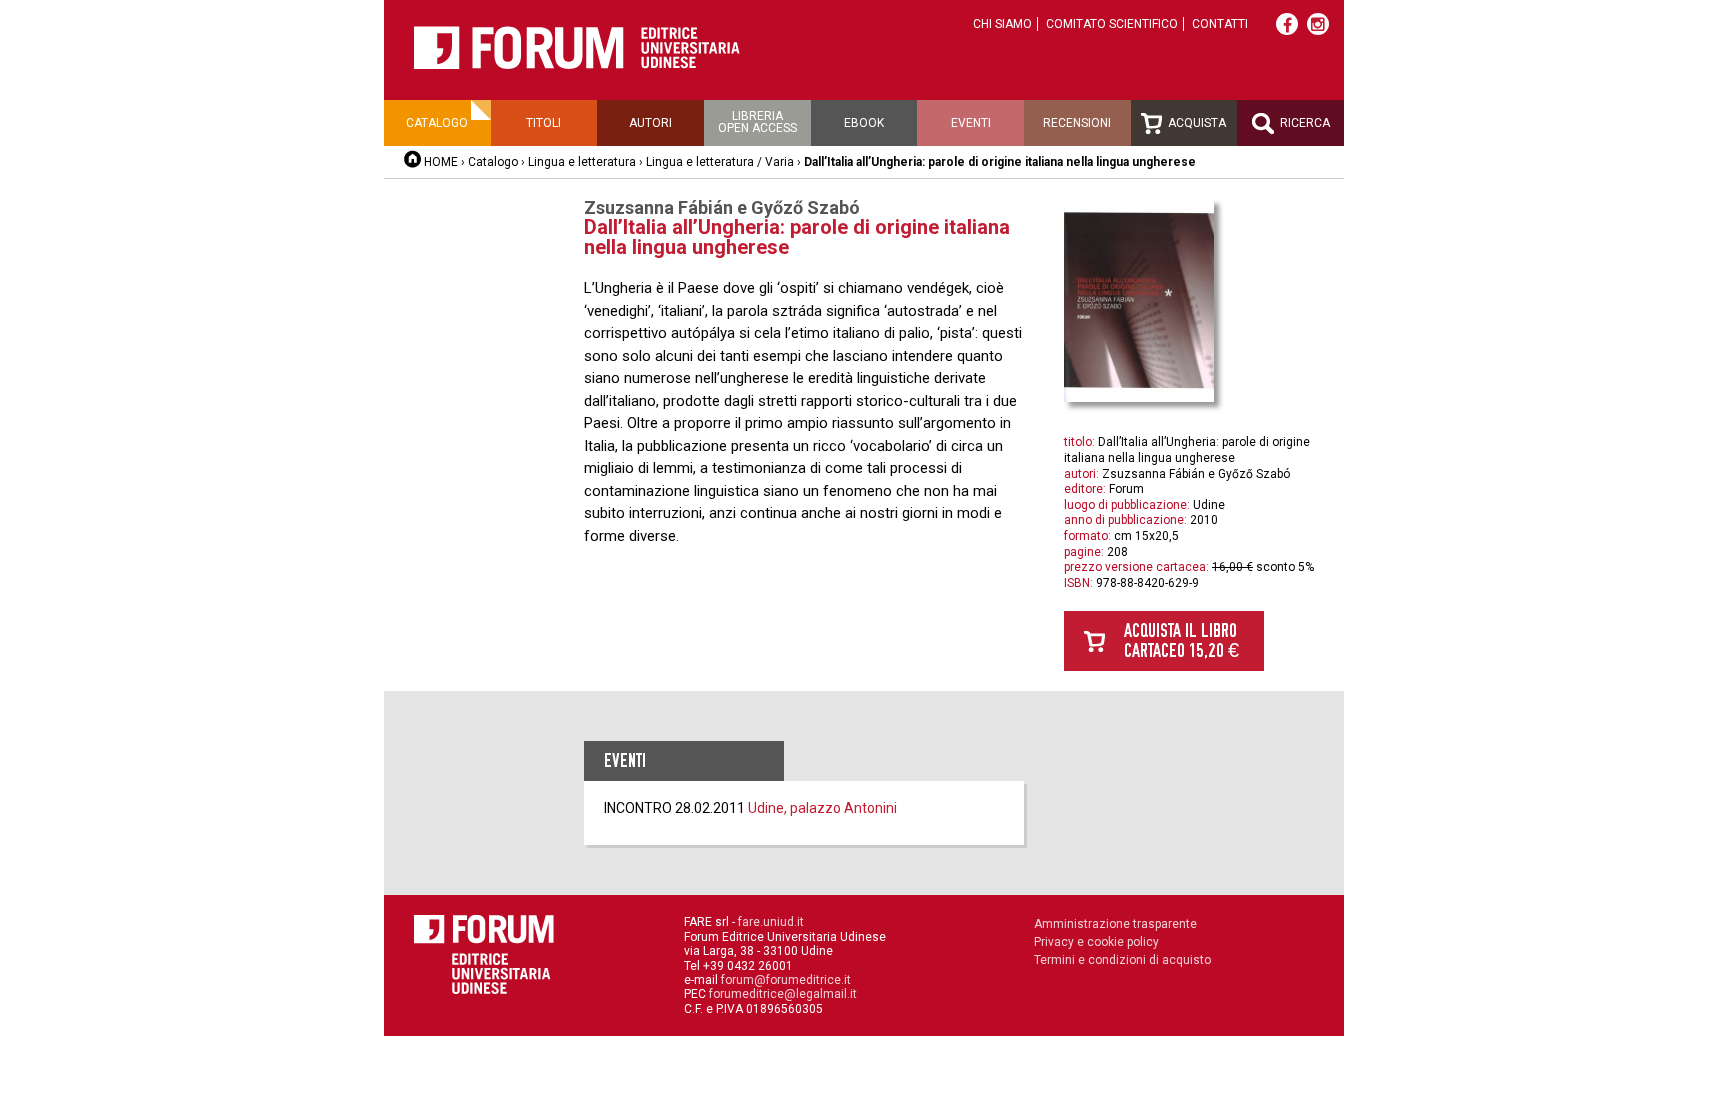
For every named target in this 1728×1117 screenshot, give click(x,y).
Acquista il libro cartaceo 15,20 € (1181, 640)
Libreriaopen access (757, 122)
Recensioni (1077, 123)
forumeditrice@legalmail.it (783, 994)
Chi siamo (1002, 24)
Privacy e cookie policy (1096, 942)
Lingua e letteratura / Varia (720, 162)
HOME (441, 162)
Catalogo (437, 123)
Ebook (864, 123)
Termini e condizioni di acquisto (1122, 960)
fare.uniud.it (771, 922)
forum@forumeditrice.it (786, 980)
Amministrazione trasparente (1115, 924)
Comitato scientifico (1112, 24)
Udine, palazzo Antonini (822, 808)
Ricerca (1303, 123)
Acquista (1195, 123)
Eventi (971, 123)
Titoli (543, 123)
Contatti (1220, 24)
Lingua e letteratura (582, 162)
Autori (650, 123)
